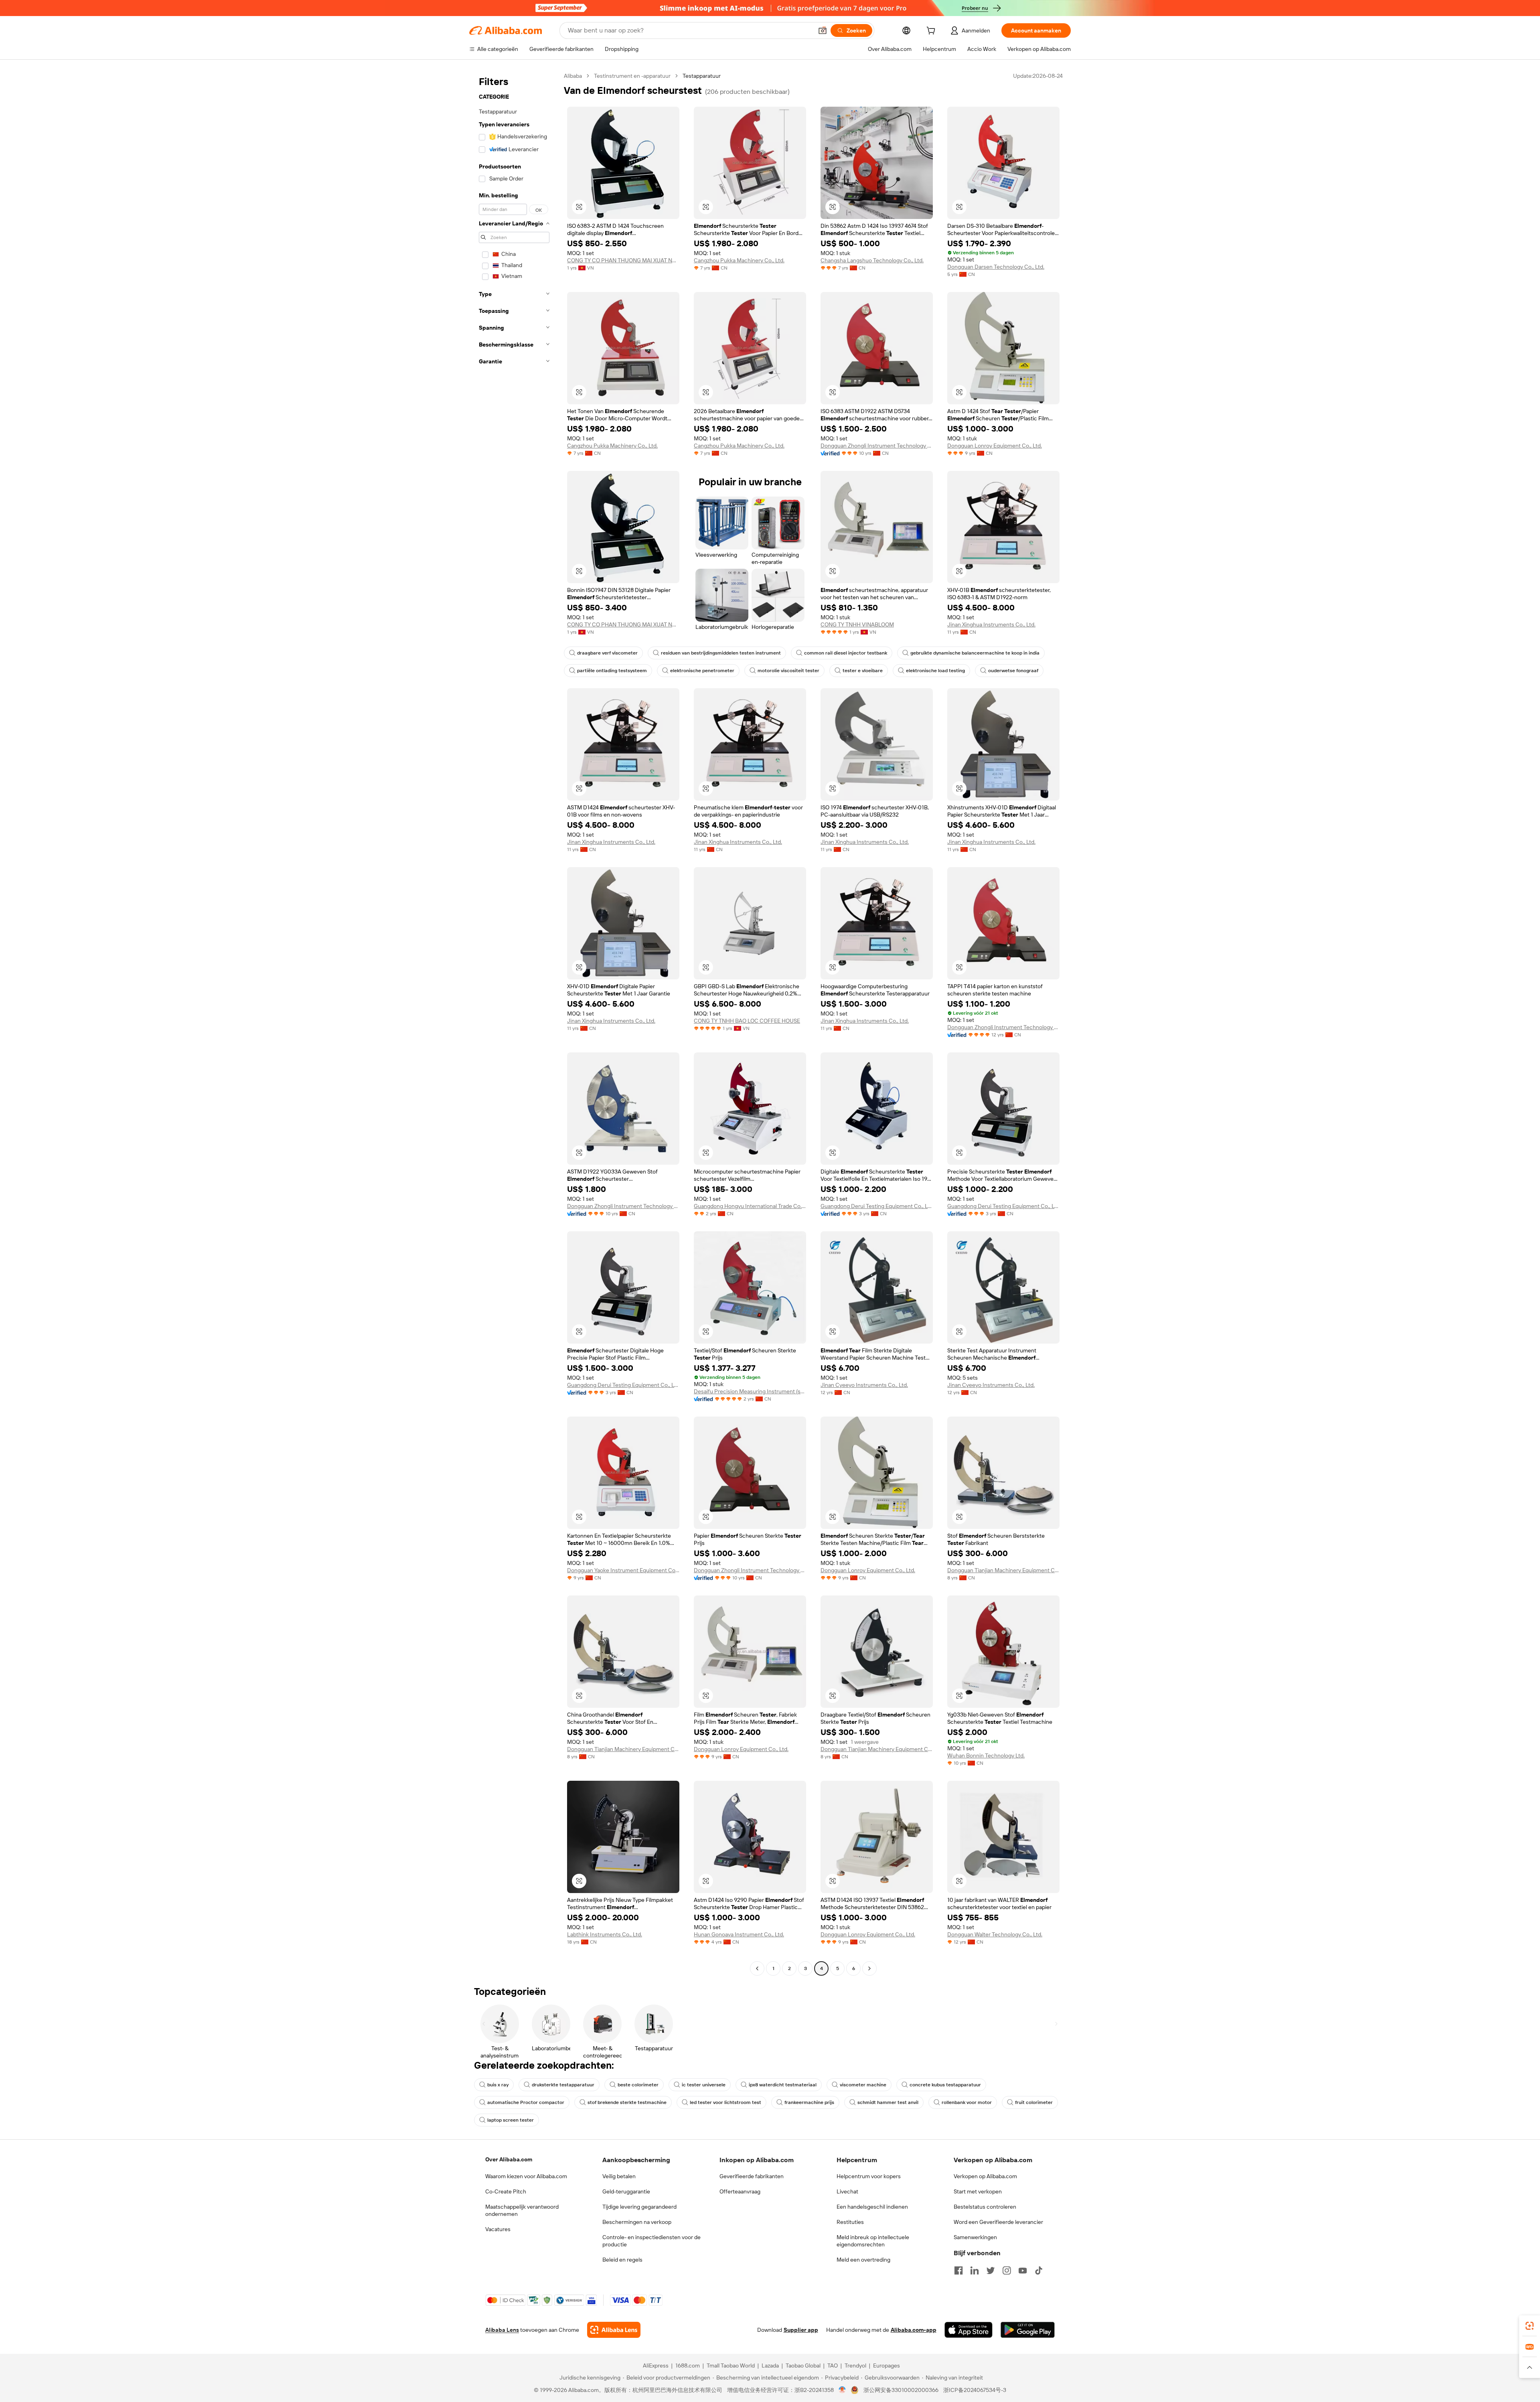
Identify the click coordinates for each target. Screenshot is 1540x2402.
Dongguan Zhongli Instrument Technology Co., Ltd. (877, 446)
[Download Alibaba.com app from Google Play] (1028, 2330)
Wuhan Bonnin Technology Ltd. (986, 1755)
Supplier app (801, 2330)
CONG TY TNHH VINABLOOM (857, 624)
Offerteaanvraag (740, 2191)
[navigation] (514, 1023)
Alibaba (573, 76)
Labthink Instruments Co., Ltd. (605, 1934)
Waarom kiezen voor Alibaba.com (526, 2176)
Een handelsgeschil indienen (872, 2207)
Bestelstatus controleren (985, 2207)
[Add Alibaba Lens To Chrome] (614, 2330)
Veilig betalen (619, 2176)
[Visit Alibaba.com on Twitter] (991, 2270)
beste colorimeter (638, 2085)
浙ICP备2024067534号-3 (975, 2390)
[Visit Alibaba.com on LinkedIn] (975, 2270)
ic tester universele (704, 2085)
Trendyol (855, 2366)
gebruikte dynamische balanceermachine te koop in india (975, 653)
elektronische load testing (935, 671)
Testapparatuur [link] (702, 76)
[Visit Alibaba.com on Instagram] (1007, 2270)
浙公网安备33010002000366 (901, 2390)
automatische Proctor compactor (526, 2102)
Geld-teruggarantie (626, 2191)
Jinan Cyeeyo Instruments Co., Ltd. (864, 1385)
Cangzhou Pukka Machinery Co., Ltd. (739, 260)
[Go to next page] (869, 1968)
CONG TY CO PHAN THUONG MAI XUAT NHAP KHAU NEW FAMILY (623, 260)
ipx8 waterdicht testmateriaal (783, 2085)
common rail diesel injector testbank (846, 653)
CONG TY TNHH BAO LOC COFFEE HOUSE (747, 1021)
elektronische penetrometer (702, 671)
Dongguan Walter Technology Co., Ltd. (995, 1934)
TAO (833, 2366)
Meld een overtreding (863, 2260)
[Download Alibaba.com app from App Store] (969, 2330)
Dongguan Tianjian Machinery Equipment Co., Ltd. (1003, 1570)
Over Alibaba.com (509, 2159)
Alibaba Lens (502, 2330)
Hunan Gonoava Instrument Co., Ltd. (739, 1934)
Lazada (770, 2366)
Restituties (850, 2222)
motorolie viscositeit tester (788, 671)
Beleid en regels (622, 2260)
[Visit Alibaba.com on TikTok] (1039, 2270)
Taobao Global (803, 2366)
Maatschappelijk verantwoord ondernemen (522, 2210)
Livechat (847, 2191)
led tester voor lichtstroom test (725, 2102)
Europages (887, 2366)
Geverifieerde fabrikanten (752, 2176)
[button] (823, 30)
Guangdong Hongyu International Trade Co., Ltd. (750, 1206)
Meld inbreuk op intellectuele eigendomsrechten (873, 2241)
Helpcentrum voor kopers (869, 2176)
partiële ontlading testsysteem (612, 671)
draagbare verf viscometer (607, 653)
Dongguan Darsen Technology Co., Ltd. (996, 267)
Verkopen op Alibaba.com (985, 2176)
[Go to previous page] (757, 1968)
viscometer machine (863, 2085)
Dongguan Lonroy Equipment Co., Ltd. (995, 446)
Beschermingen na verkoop (637, 2222)
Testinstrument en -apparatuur (632, 76)
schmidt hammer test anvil (888, 2102)
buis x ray (498, 2085)
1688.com (688, 2366)
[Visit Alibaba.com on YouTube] (1023, 2270)
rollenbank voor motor (967, 2102)
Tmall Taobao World (731, 2366)
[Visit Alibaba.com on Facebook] (958, 2270)
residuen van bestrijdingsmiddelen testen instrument (721, 653)
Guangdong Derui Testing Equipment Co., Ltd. (877, 1206)
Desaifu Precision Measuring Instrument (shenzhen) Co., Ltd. (750, 1391)
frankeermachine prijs (809, 2102)
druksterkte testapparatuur (563, 2085)
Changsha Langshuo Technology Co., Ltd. (872, 260)
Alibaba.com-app (914, 2330)
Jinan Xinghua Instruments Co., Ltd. (991, 624)
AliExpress (656, 2366)
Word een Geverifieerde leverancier (998, 2222)
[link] (1530, 2326)
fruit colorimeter (1034, 2102)
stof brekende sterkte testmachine (627, 2102)
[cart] (932, 32)
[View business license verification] (842, 2390)
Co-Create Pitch (506, 2191)
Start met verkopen (978, 2191)
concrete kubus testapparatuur (945, 2085)
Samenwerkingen (975, 2237)
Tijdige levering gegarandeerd (639, 2207)
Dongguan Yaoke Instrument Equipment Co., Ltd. (623, 1570)
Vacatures (498, 2229)
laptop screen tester (511, 2120)
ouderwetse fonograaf (1013, 671)
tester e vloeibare (863, 671)
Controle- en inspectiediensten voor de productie (651, 2241)
